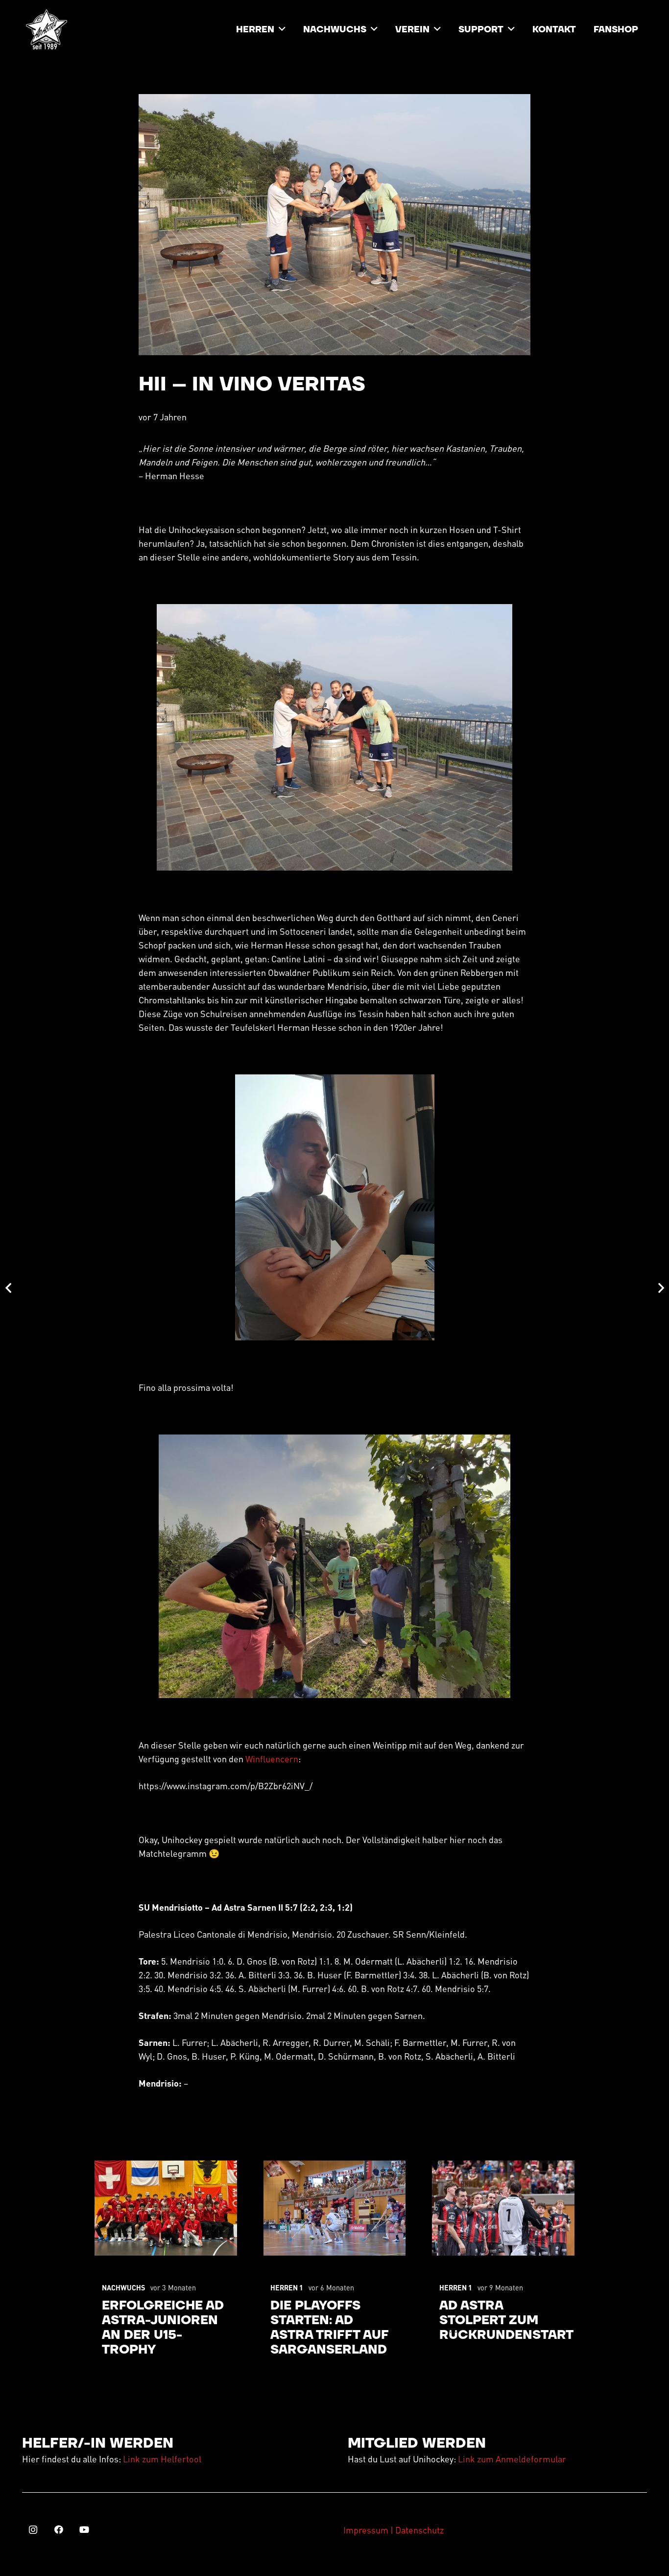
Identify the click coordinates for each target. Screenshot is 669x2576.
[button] (282, 29)
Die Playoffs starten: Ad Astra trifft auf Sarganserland (330, 2328)
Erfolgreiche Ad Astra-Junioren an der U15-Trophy (163, 2328)
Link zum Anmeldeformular (512, 2459)
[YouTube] (84, 2530)
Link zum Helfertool (162, 2459)
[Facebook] (59, 2530)
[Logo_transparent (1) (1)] (47, 29)
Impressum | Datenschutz (394, 2530)
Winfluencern (272, 1759)
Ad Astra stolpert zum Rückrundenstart (506, 2321)
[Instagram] (33, 2530)
